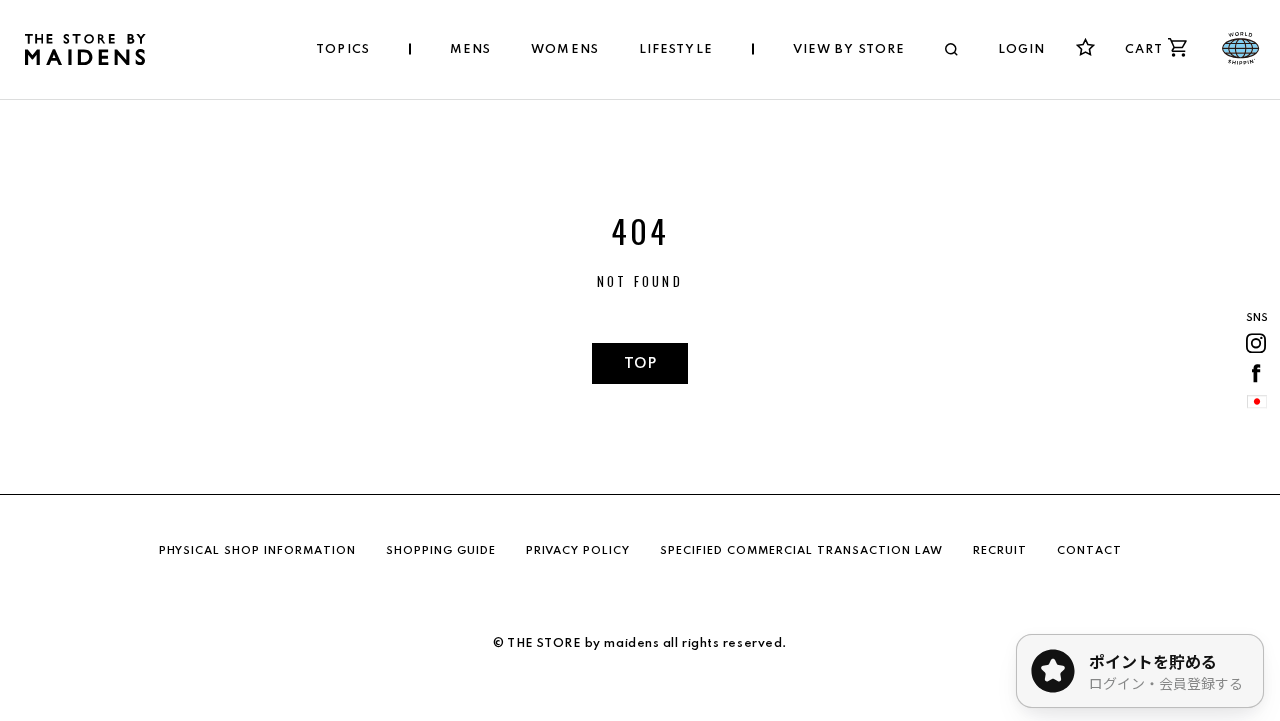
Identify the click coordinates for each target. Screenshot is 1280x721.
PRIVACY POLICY (578, 551)
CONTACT (1089, 551)
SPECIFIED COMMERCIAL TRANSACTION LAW (801, 551)
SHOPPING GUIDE (441, 551)
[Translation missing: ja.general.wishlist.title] (1085, 47)
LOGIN (1022, 50)
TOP (640, 364)
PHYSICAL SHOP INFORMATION (257, 551)
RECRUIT (1000, 551)
